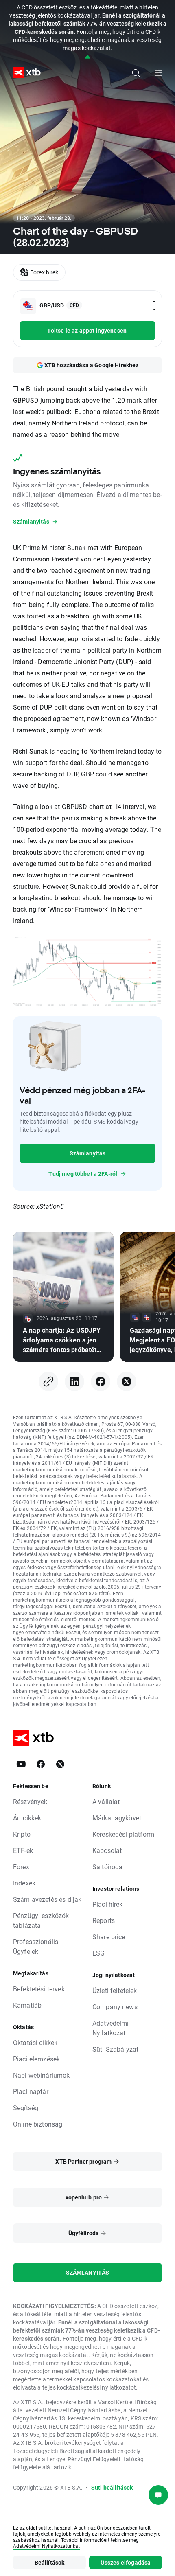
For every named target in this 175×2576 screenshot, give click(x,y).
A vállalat (106, 1801)
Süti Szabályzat (115, 2049)
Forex (21, 1867)
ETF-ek (23, 1850)
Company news (115, 2007)
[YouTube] (21, 1764)
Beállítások (50, 2562)
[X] (127, 1381)
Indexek (24, 1883)
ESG (98, 1953)
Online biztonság (38, 2124)
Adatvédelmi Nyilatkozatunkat (46, 2546)
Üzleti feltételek (115, 1990)
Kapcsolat (107, 1850)
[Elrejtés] (88, 57)
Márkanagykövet (117, 1818)
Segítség (26, 2108)
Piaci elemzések (36, 2059)
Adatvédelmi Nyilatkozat (111, 2028)
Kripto (22, 1834)
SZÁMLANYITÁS (88, 2272)
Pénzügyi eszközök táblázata (41, 1920)
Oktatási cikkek (35, 2042)
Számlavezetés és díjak (47, 1899)
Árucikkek (27, 1818)
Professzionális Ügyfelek (36, 1946)
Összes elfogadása (126, 2562)
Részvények (30, 1801)
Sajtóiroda (108, 1867)
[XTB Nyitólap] (24, 73)
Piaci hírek (108, 1904)
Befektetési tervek (39, 1989)
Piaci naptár (31, 2091)
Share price (109, 1937)
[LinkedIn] (74, 1381)
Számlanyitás (88, 1153)
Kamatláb (27, 2005)
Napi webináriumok (42, 2075)
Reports (104, 1920)
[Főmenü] (159, 73)
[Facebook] (101, 1381)
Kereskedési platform (123, 1834)
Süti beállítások (112, 2487)
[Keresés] (136, 73)
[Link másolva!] (48, 1381)
